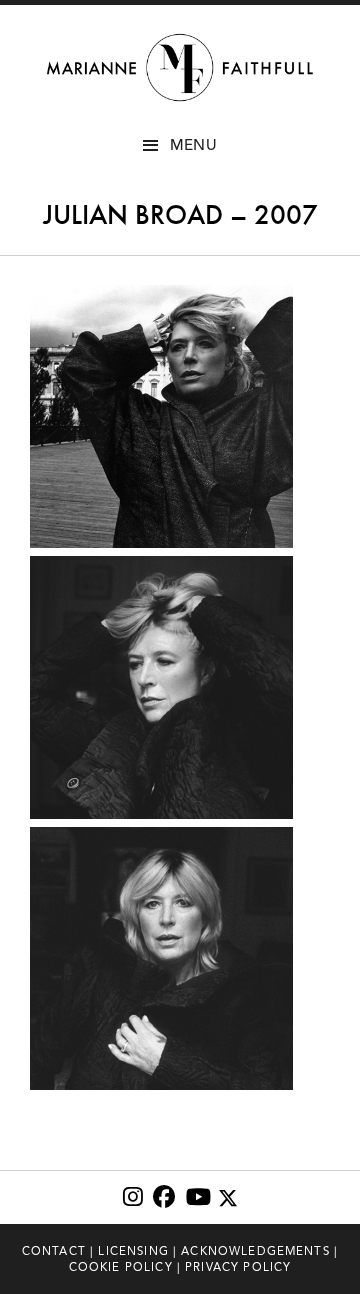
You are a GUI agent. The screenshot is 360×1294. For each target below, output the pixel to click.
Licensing (133, 1251)
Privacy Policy (238, 1267)
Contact (54, 1251)
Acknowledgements (255, 1251)
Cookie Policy (121, 1267)
